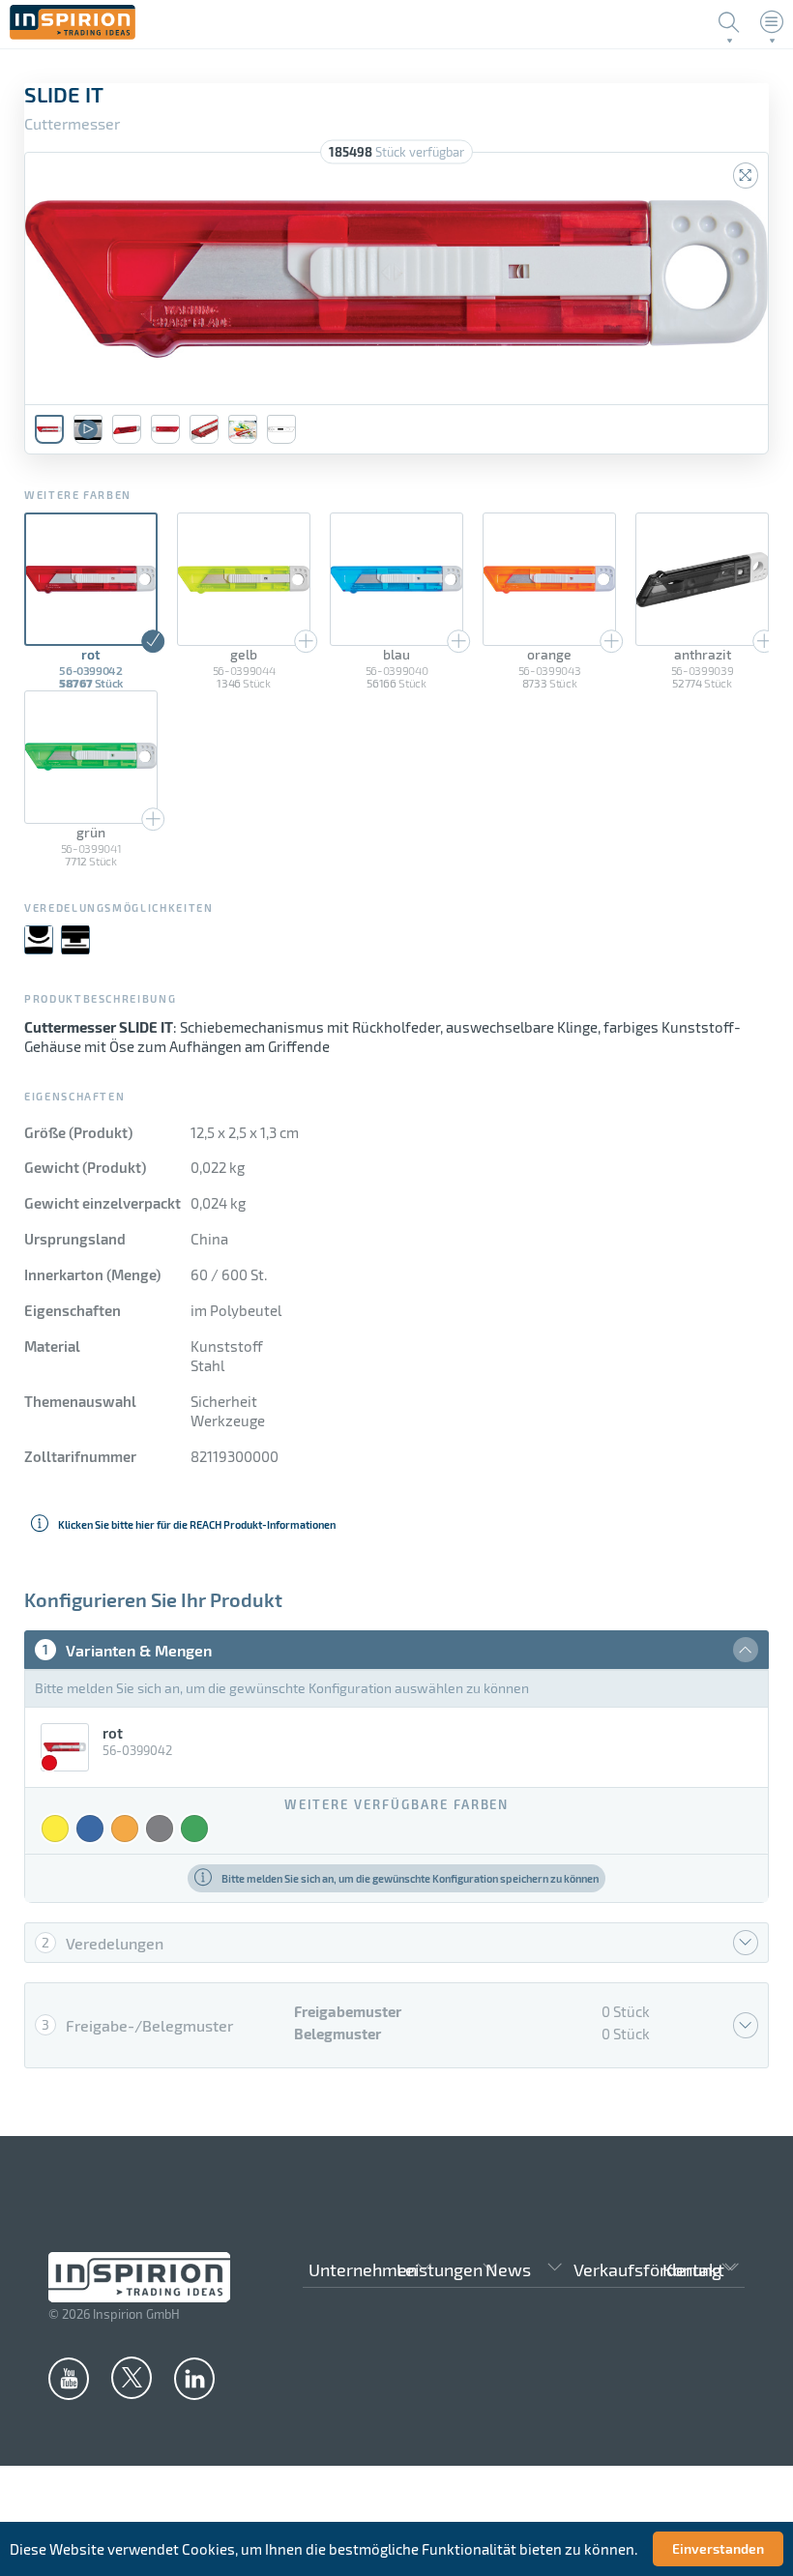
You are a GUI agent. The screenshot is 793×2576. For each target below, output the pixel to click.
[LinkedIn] (194, 2378)
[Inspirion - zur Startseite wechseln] (73, 34)
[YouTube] (69, 2378)
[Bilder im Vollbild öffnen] (746, 176)
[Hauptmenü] (772, 22)
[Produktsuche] (729, 22)
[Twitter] (132, 2377)
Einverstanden (718, 2548)
